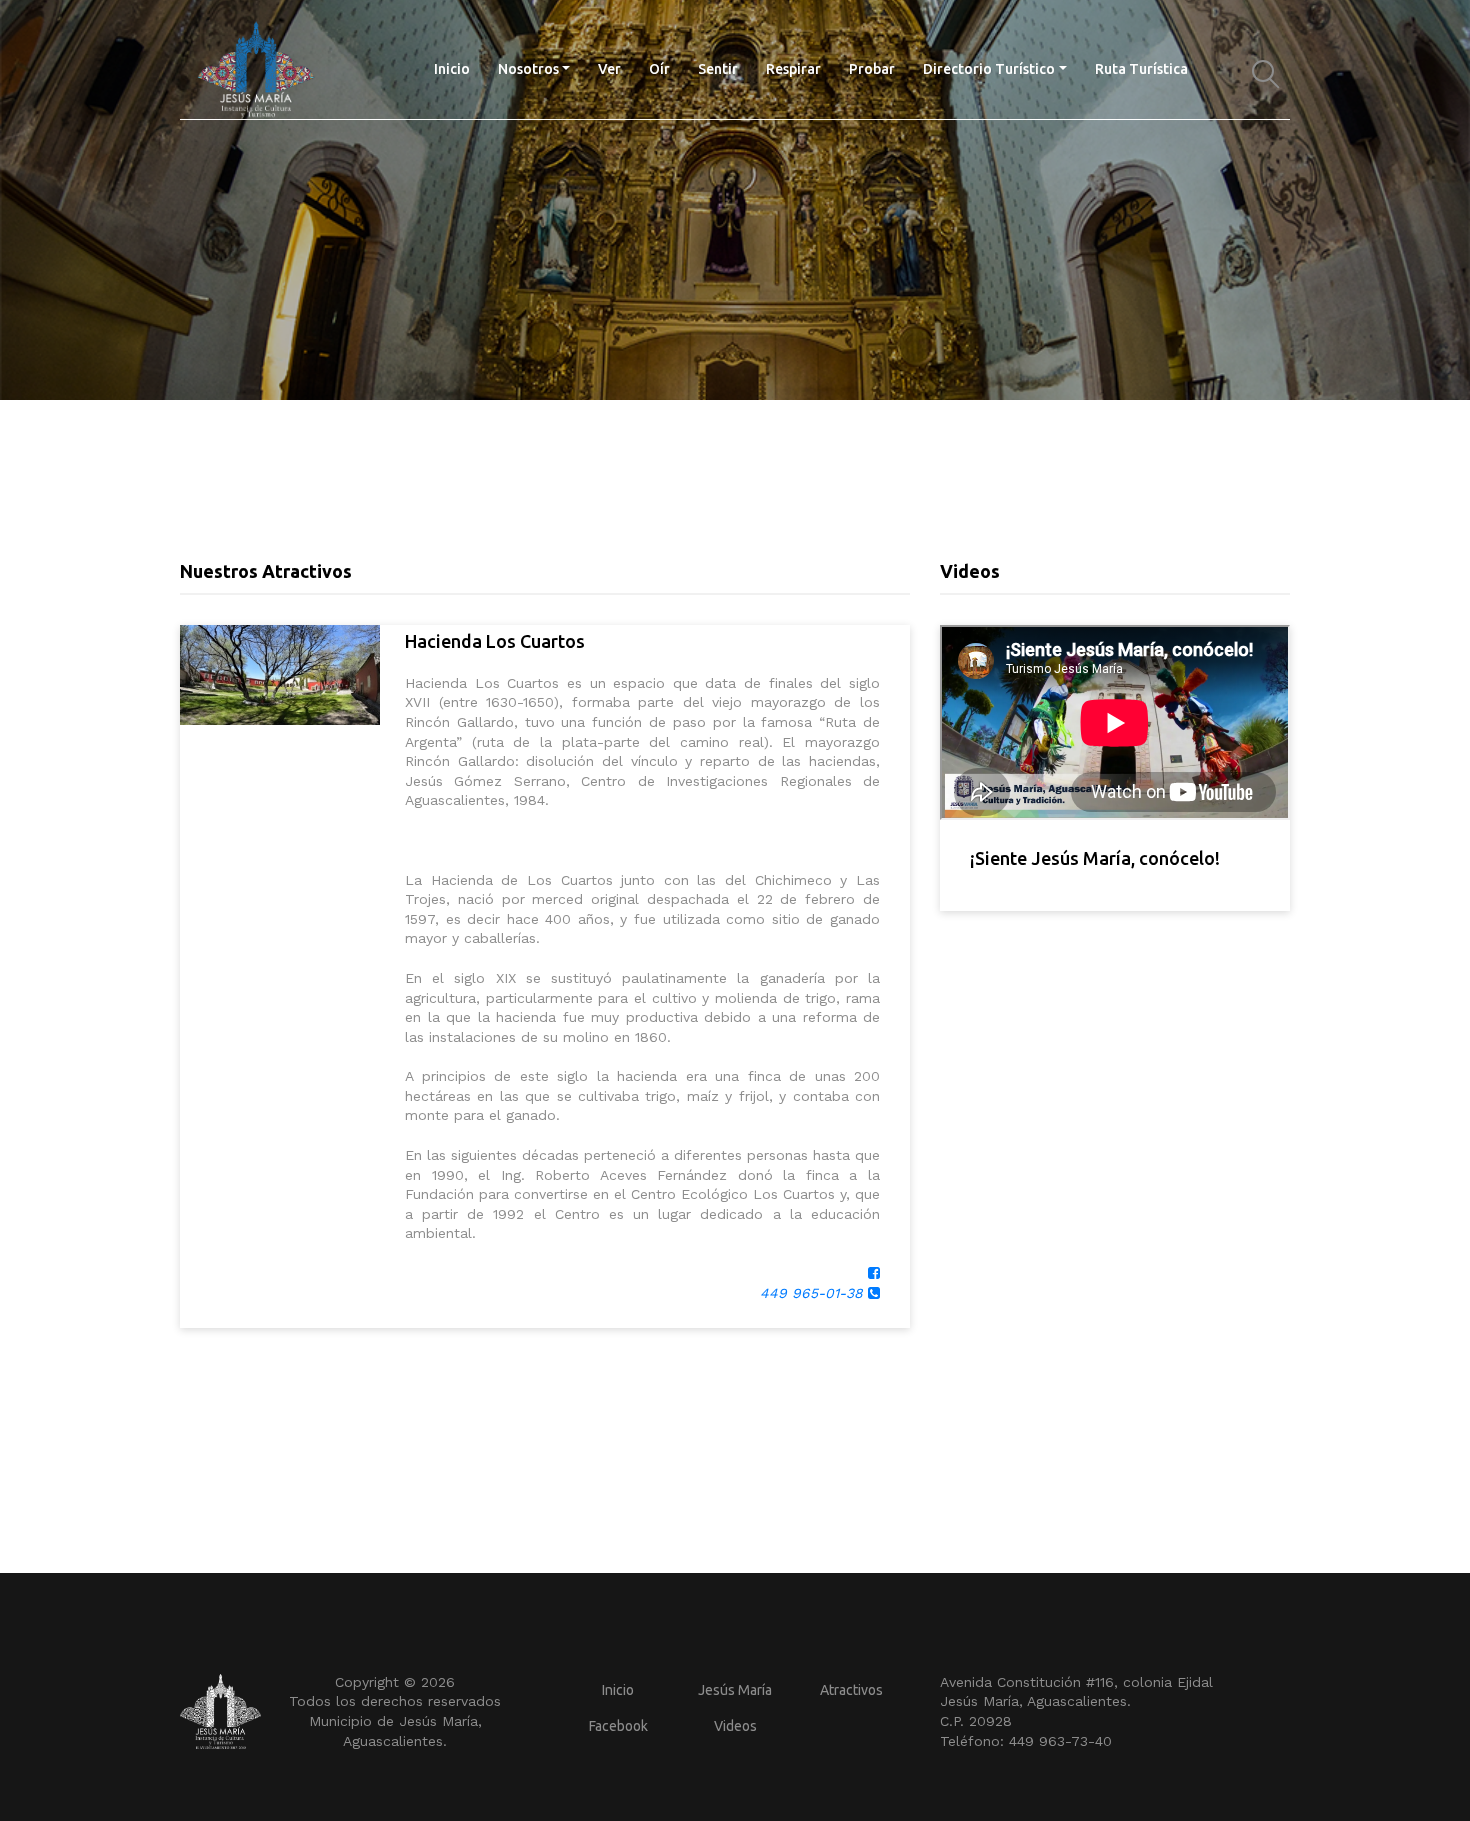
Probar (872, 69)
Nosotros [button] (528, 69)
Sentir (718, 69)
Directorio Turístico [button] (989, 69)
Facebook (618, 1726)
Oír (659, 69)
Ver (609, 69)
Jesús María (735, 1690)
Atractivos (851, 1690)
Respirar (793, 69)
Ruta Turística (1141, 69)
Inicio (459, 68)
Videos (735, 1726)
